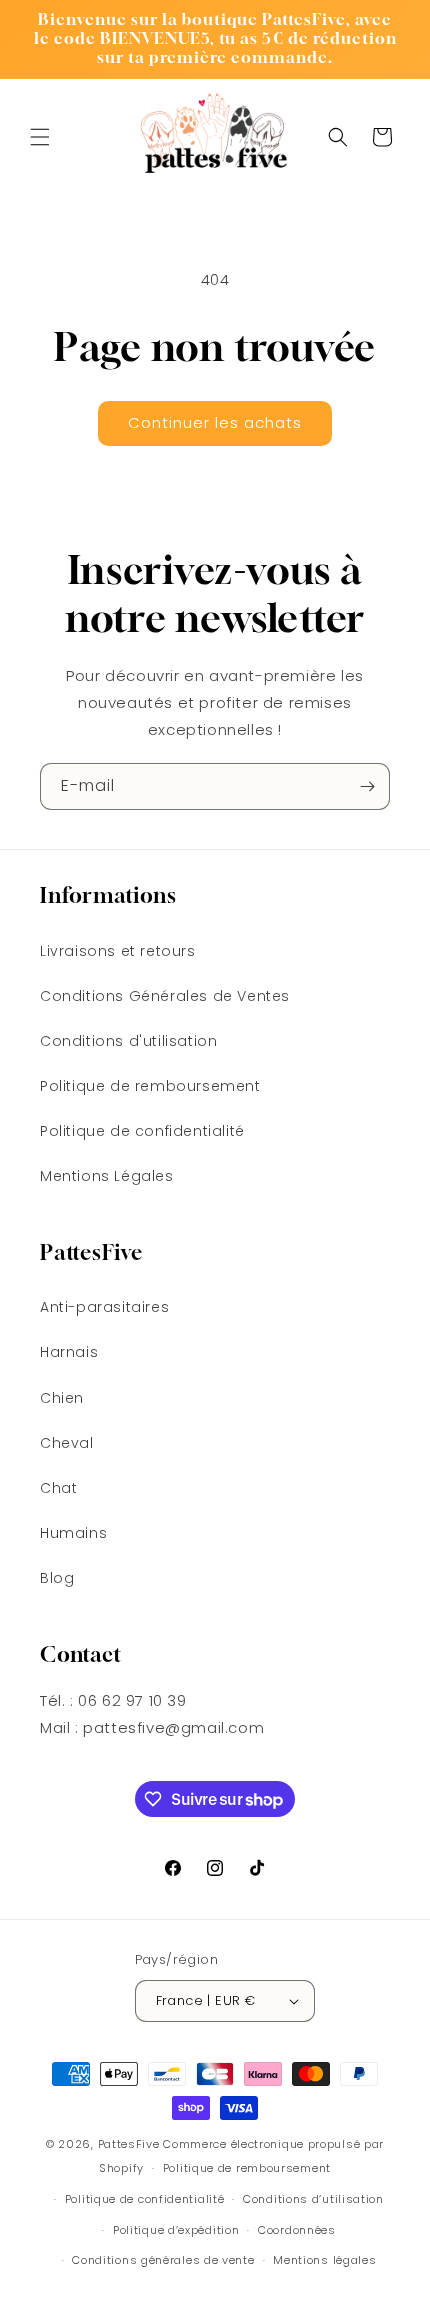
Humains (73, 1533)
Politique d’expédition (176, 2230)
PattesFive (129, 2144)
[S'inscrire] (367, 786)
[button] (40, 137)
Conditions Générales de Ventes (165, 996)
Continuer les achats (215, 422)
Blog (57, 1578)
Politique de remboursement (150, 1086)
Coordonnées (297, 2230)
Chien (62, 1398)
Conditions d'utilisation (128, 1041)
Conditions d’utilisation (313, 2199)
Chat (58, 1488)
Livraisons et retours (118, 951)
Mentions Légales (107, 1176)
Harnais (69, 1352)
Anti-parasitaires (104, 1307)
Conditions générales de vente (163, 2260)
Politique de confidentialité (142, 1131)
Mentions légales (324, 2260)
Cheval (67, 1443)
